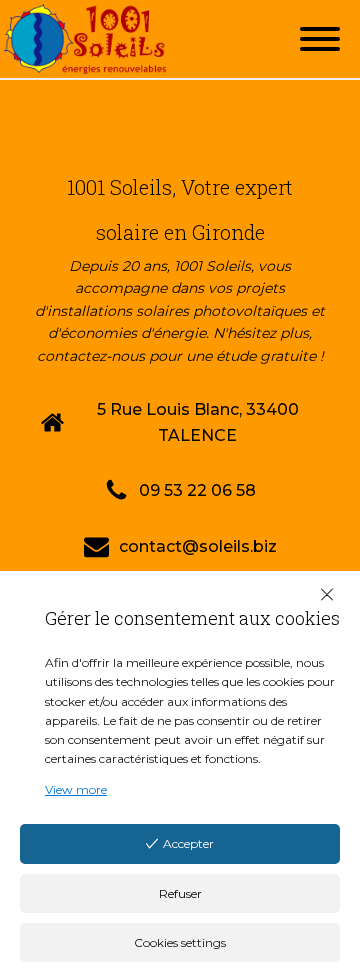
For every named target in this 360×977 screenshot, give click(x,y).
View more (76, 789)
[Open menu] (320, 39)
